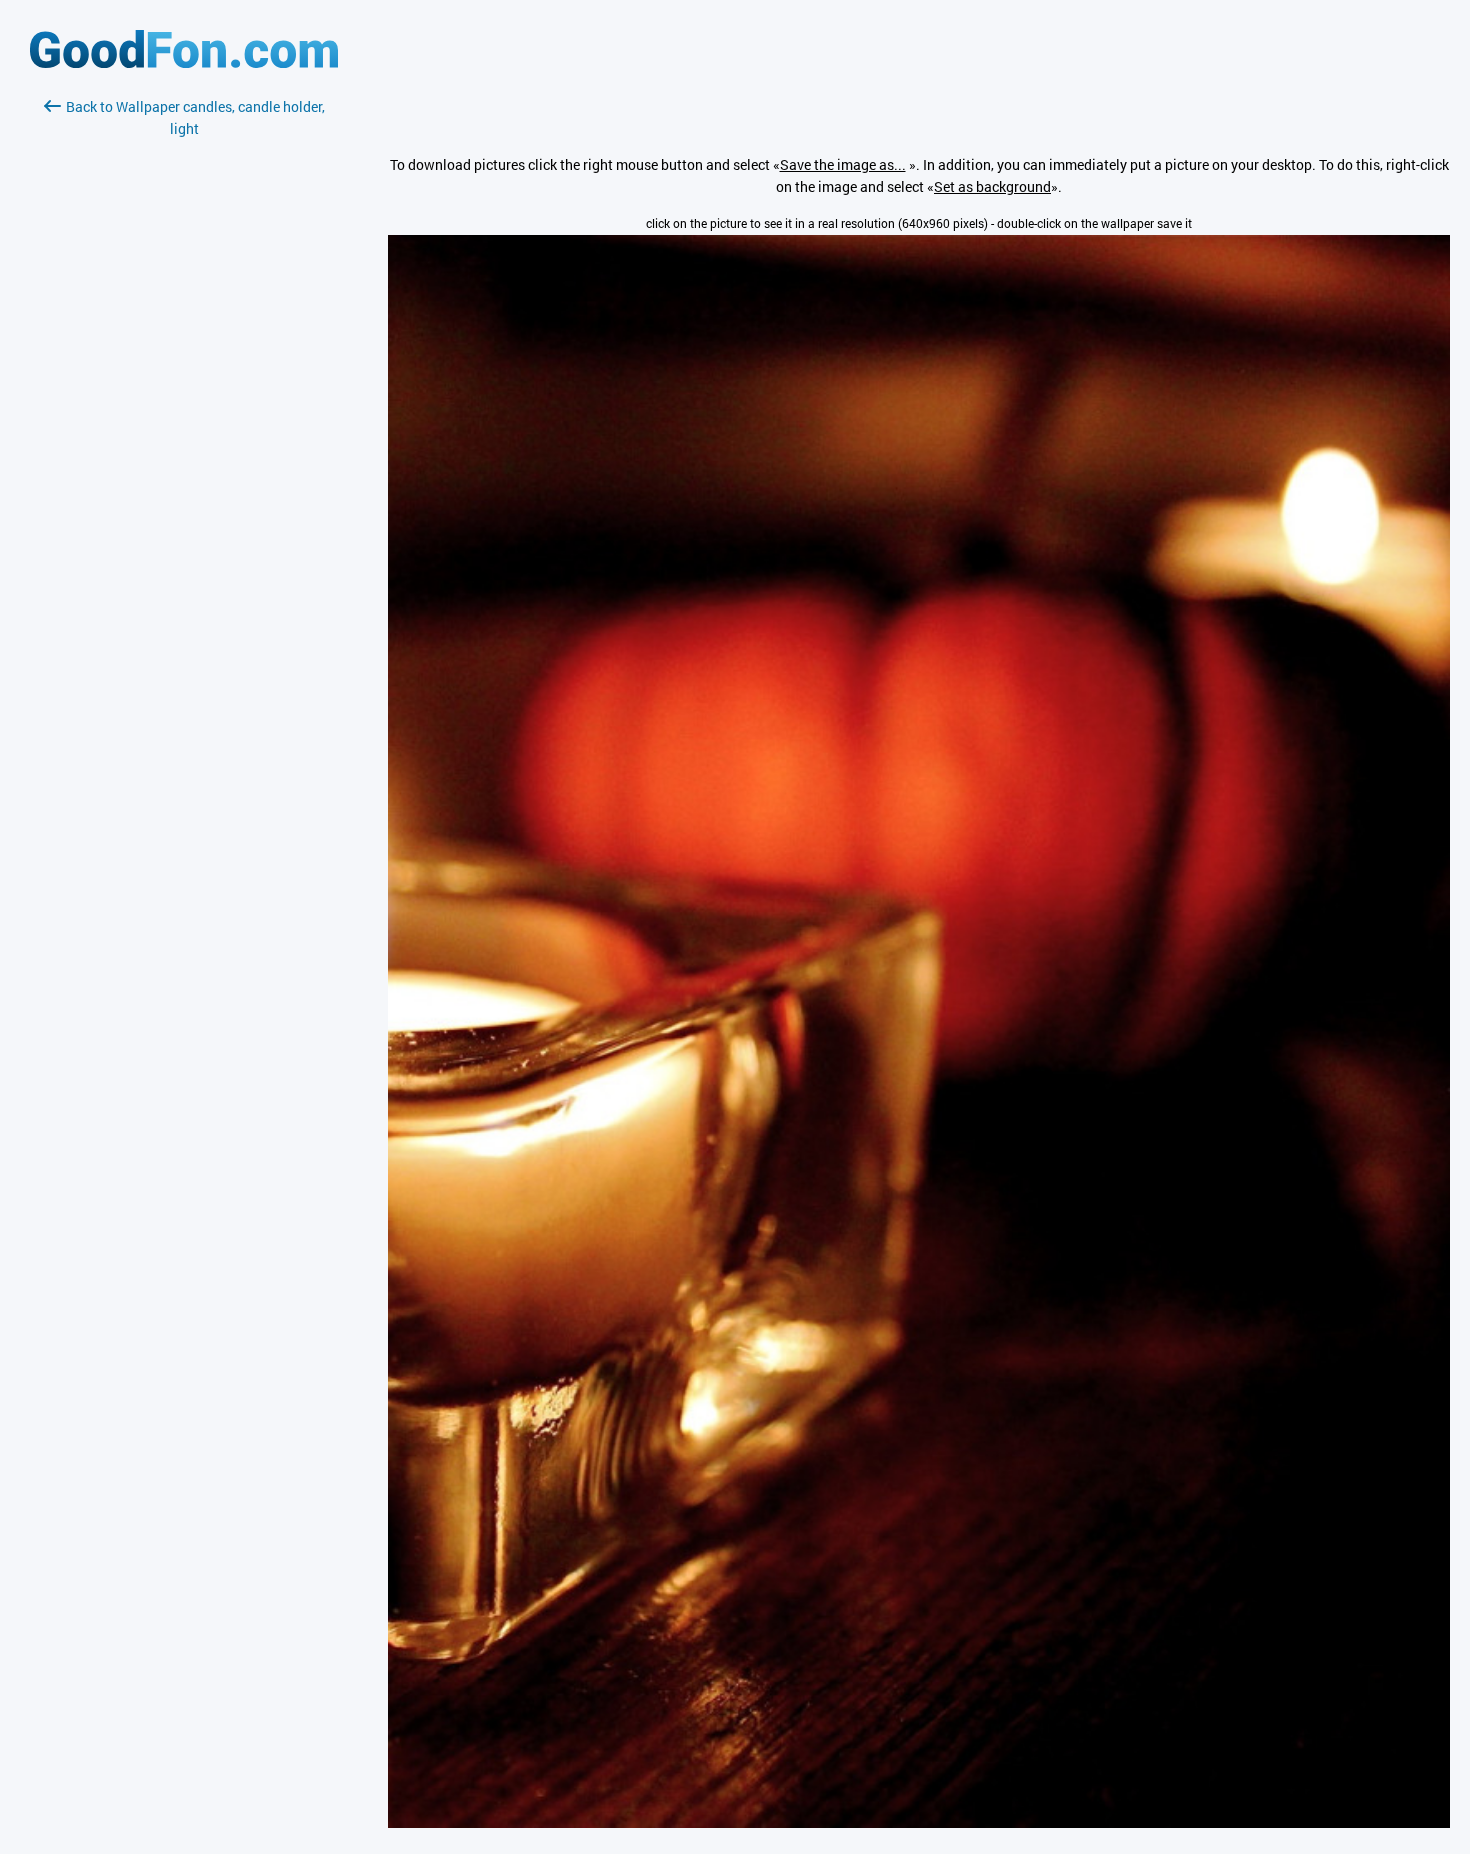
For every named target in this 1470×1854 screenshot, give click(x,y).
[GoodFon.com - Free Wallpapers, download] (184, 62)
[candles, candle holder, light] (919, 1822)
